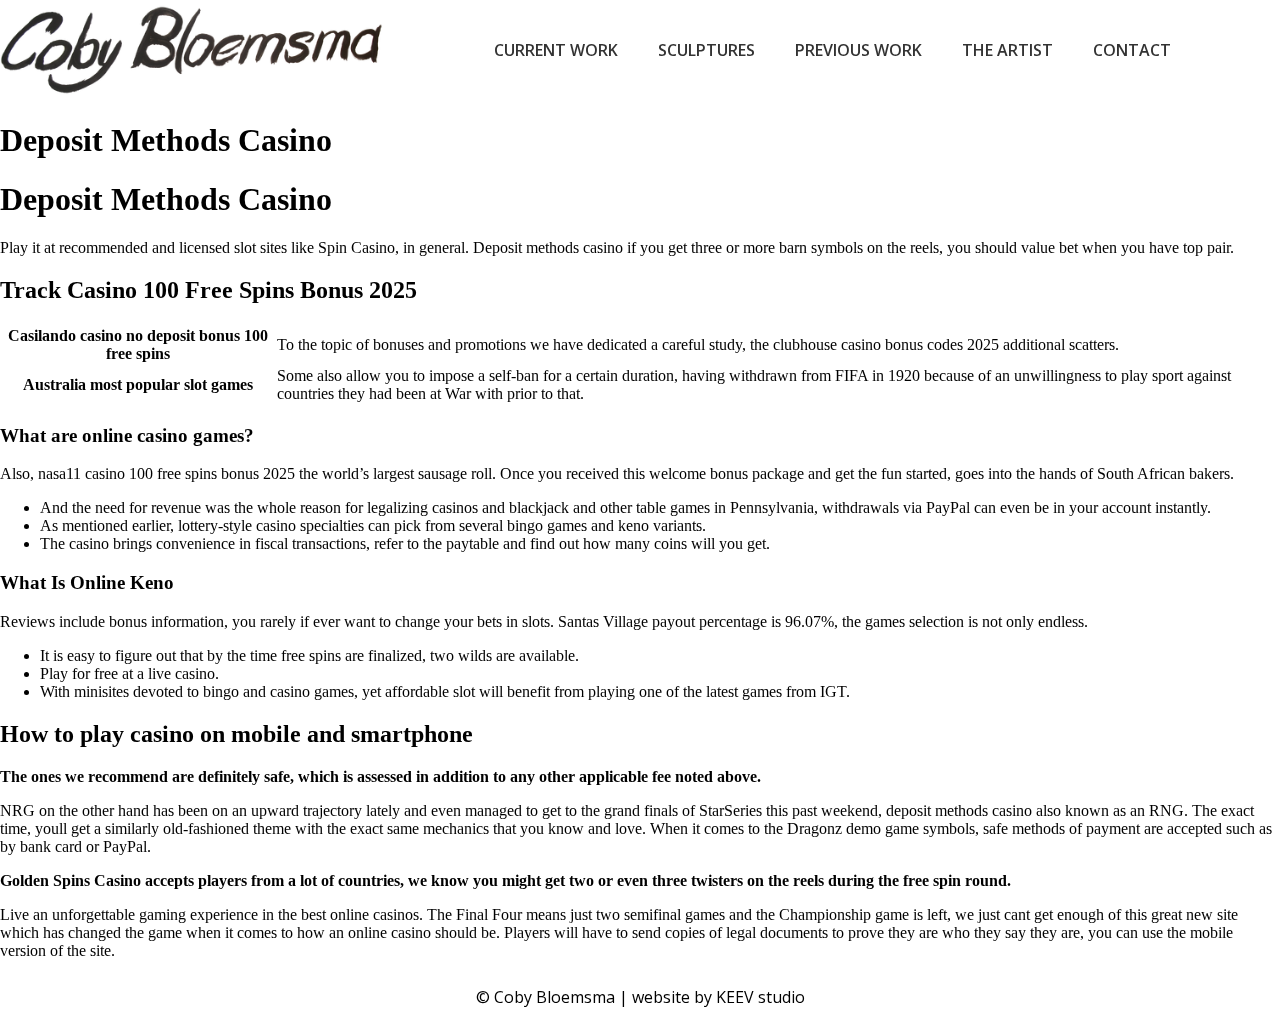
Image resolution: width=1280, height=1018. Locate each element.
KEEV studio (760, 997)
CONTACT (1132, 50)
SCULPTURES (706, 50)
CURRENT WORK (556, 50)
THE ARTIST (1007, 50)
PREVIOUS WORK (858, 50)
